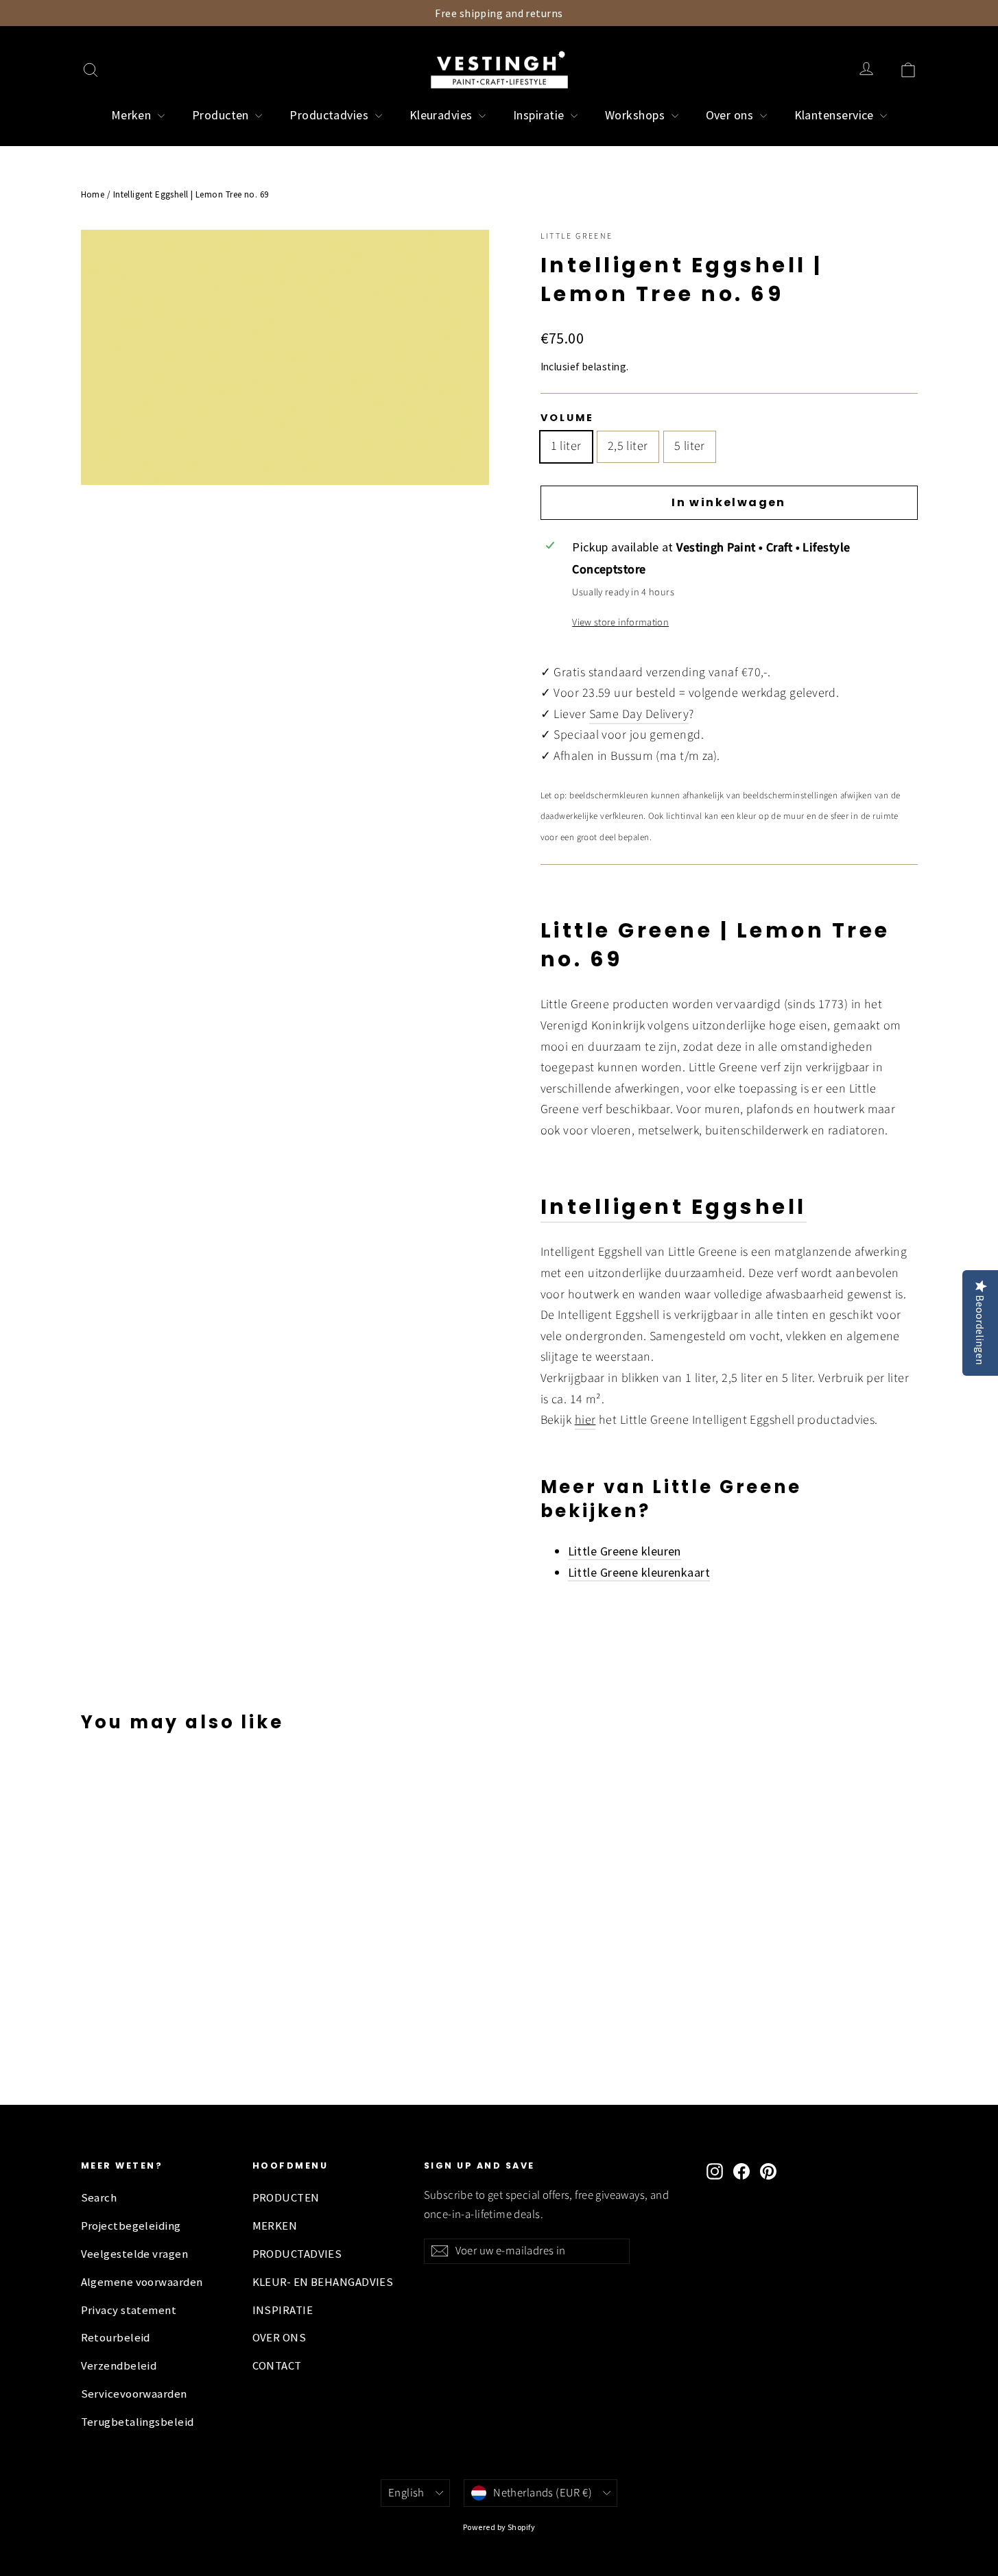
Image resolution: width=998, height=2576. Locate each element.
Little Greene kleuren (625, 1551)
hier (585, 1420)
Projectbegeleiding (131, 2226)
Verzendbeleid (119, 2366)
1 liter (566, 446)
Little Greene (577, 236)
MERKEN (275, 2226)
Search (99, 2198)
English (406, 2493)
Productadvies (330, 115)
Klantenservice (836, 115)
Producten (222, 115)
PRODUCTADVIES (297, 2254)
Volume (567, 418)
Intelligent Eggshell (674, 1207)
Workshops (637, 115)
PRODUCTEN (286, 2198)
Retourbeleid (116, 2338)
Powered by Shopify (499, 2527)
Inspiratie (540, 115)
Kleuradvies (442, 115)
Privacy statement (129, 2310)
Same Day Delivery (639, 714)
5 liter (690, 446)
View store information (620, 622)
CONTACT (277, 2366)
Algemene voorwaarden (142, 2282)
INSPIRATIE (283, 2310)
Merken (133, 115)
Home (93, 194)
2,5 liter (628, 446)
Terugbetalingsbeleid (138, 2422)
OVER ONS (280, 2338)
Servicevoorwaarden (134, 2394)
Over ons (731, 115)
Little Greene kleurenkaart (639, 1572)
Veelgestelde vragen (135, 2254)
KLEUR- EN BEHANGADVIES (323, 2282)
